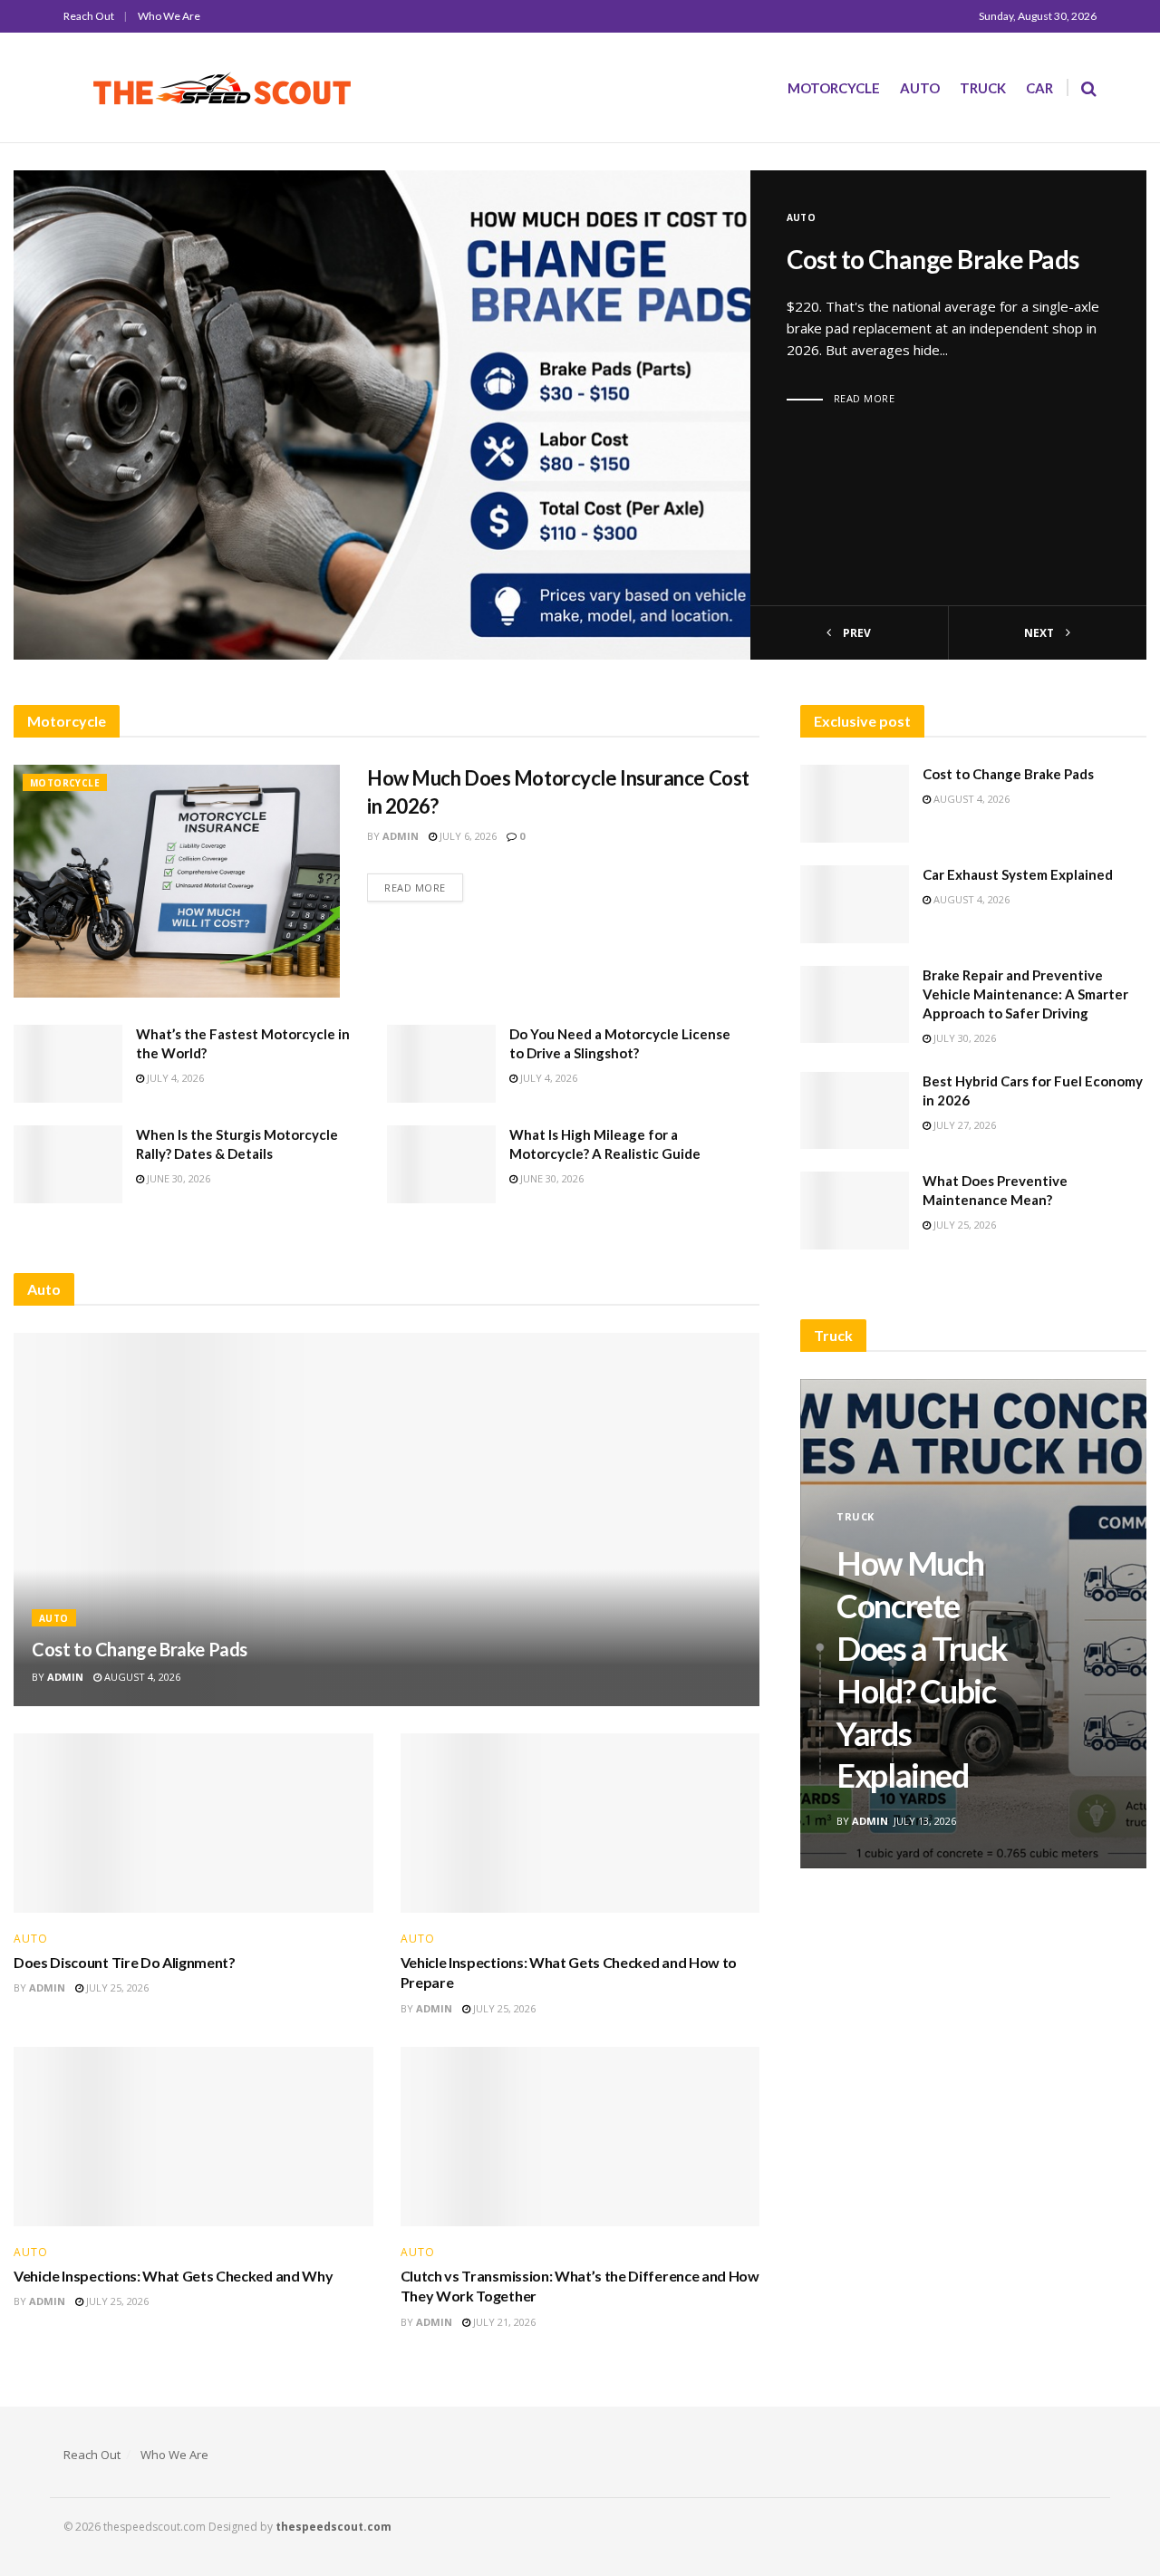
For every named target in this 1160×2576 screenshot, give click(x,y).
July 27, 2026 (963, 1125)
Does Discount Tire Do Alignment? (125, 1962)
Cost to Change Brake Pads (933, 259)
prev (855, 633)
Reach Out (89, 16)
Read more (865, 398)
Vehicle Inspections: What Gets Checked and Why (173, 2276)
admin (401, 836)
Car (1039, 88)
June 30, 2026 (177, 1178)
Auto (920, 88)
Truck (983, 88)
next (1040, 633)
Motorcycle (834, 88)
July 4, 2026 (174, 1078)
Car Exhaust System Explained (1018, 874)
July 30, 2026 (963, 1038)
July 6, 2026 (467, 836)
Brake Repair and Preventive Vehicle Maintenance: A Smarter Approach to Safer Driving (1025, 994)
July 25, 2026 (116, 1987)
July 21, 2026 (503, 2322)
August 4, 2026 (141, 1677)
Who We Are (169, 16)
